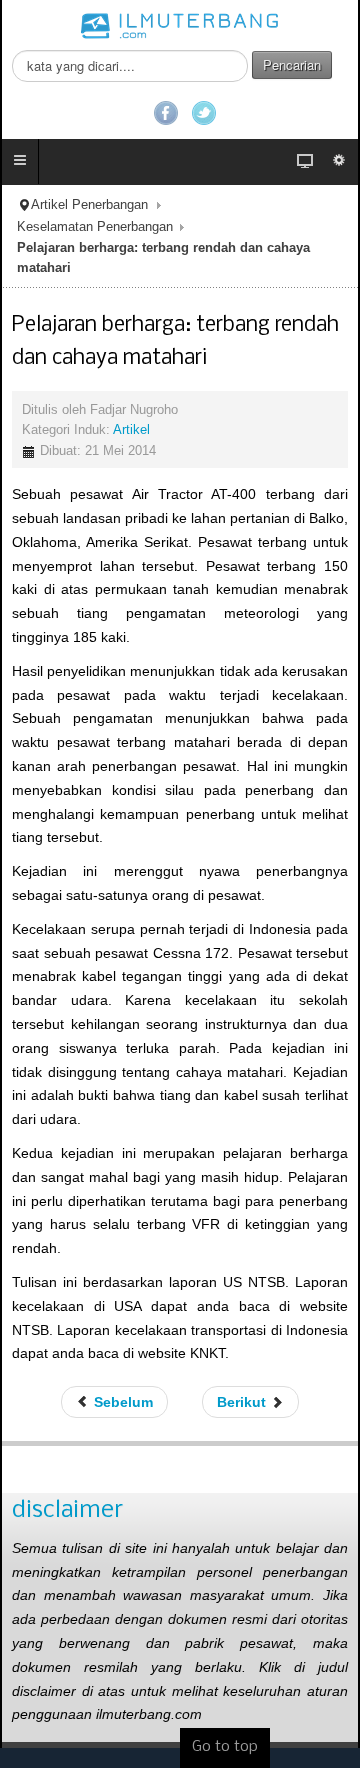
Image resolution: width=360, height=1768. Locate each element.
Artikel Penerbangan (89, 205)
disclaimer (67, 1510)
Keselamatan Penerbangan (95, 227)
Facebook (166, 113)
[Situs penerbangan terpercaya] (180, 25)
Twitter (204, 113)
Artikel (131, 430)
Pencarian (292, 64)
